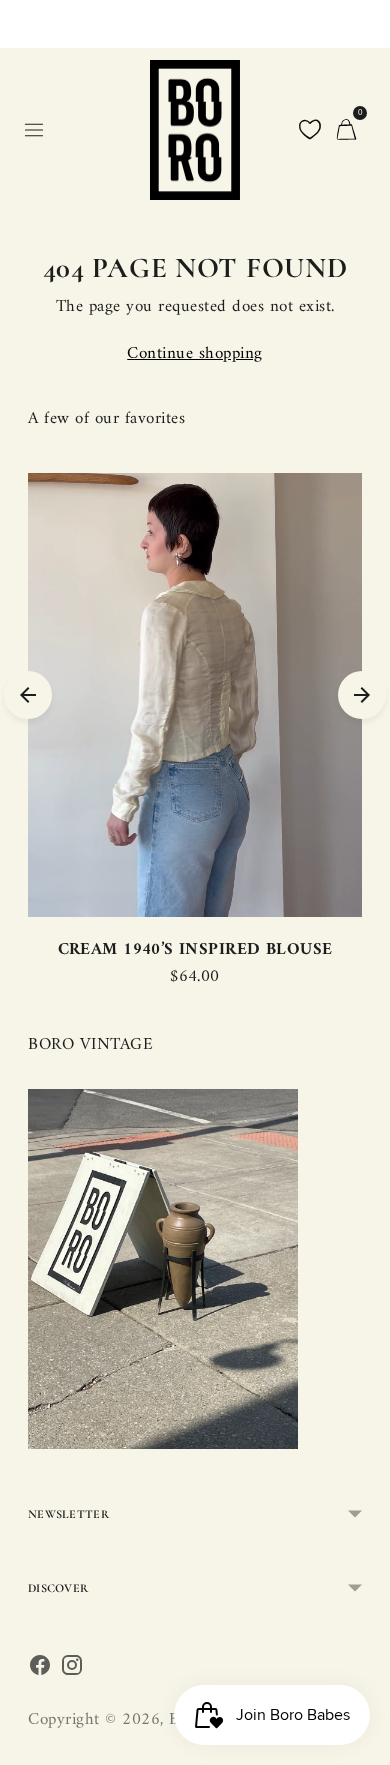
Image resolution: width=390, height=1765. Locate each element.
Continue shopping (195, 354)
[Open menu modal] (34, 130)
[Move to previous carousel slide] (28, 695)
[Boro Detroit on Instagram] (72, 1670)
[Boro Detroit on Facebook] (40, 1670)
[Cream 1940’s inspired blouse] (195, 695)
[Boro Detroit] (195, 130)
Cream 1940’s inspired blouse (195, 950)
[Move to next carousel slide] (362, 695)
